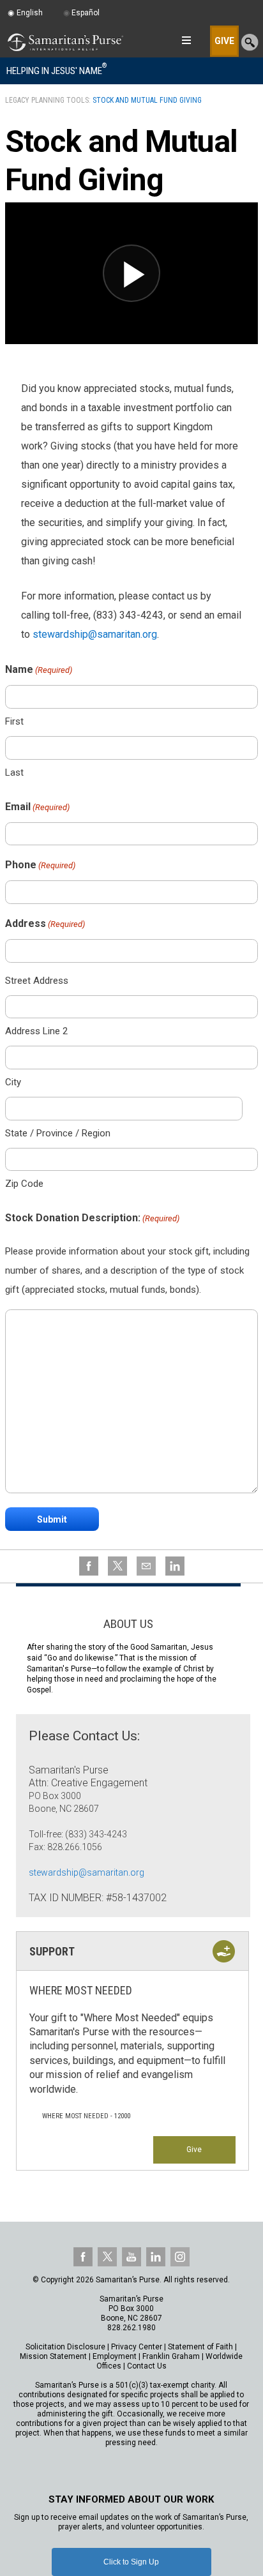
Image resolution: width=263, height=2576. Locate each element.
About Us (128, 1624)
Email (37, 807)
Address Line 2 (36, 1031)
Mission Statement (53, 2356)
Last (14, 772)
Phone (40, 865)
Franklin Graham (171, 2356)
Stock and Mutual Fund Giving (147, 100)
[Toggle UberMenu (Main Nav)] (186, 40)
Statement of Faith (200, 2347)
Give (194, 2150)
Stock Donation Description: (92, 1218)
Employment (115, 2356)
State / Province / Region (58, 1133)
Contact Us (147, 2366)
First (14, 721)
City (13, 1082)
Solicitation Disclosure (65, 2347)
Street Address (37, 981)
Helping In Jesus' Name (56, 70)
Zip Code (24, 1184)
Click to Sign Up (131, 2562)
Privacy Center (137, 2347)
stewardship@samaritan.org (95, 634)
